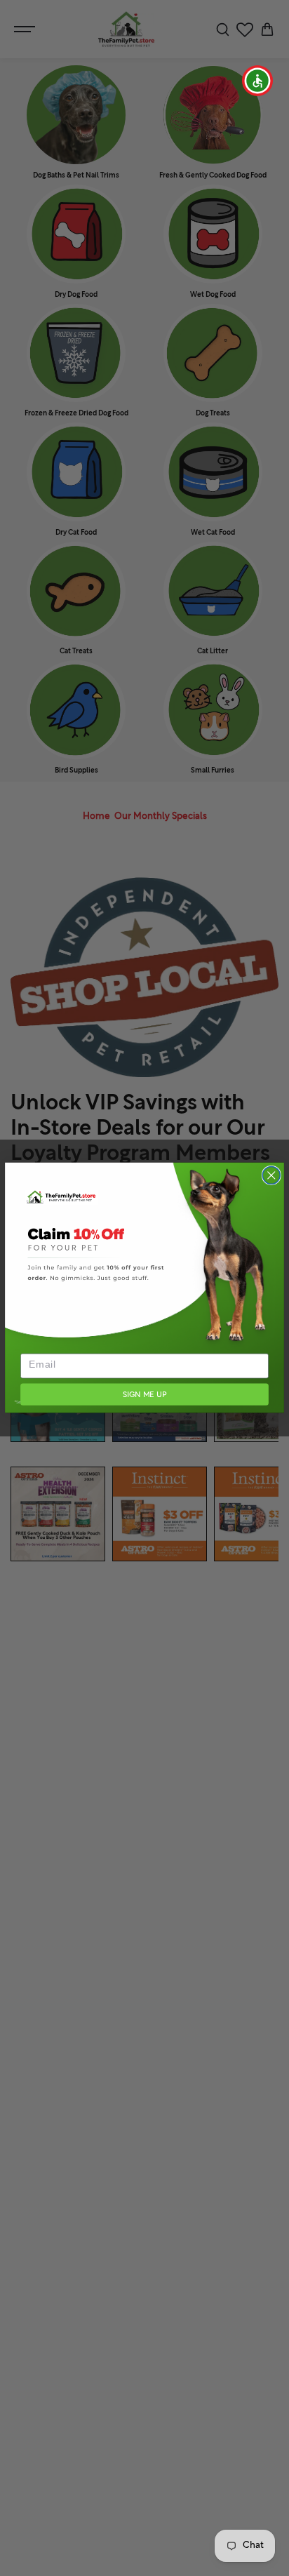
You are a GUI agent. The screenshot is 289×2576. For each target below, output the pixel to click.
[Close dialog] (271, 1176)
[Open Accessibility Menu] (258, 81)
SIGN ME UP (144, 1395)
